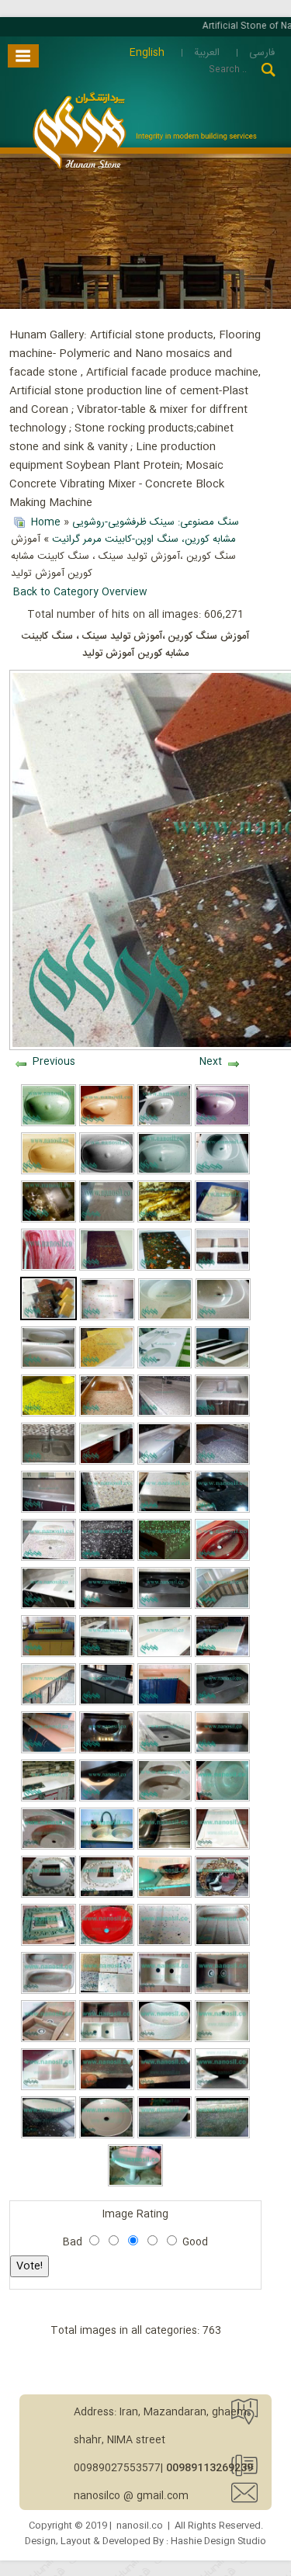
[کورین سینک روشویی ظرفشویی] (222, 1703)
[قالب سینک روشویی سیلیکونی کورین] (165, 1895)
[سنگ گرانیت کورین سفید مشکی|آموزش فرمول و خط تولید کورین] (107, 1558)
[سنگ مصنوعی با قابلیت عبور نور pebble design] (48, 1220)
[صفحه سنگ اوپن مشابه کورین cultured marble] (222, 1655)
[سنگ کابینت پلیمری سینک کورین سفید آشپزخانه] (48, 1510)
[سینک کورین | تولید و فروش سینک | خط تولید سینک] (48, 2088)
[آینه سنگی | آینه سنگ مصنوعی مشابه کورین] (222, 1895)
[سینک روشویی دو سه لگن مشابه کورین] (107, 1607)
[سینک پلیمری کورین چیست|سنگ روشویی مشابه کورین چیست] (222, 1124)
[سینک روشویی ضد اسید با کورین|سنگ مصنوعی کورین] (107, 1943)
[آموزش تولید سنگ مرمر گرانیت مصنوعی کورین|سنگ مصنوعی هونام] (107, 1366)
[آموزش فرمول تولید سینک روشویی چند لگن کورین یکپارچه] (165, 1607)
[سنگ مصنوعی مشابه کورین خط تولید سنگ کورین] (223, 1318)
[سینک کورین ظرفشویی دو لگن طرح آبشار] (222, 1992)
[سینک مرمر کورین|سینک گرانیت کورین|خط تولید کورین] (165, 1172)
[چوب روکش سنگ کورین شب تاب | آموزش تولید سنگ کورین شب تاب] (165, 1558)
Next (211, 1062)
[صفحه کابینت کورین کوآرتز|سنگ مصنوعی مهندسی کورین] (107, 1220)
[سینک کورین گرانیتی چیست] (222, 2136)
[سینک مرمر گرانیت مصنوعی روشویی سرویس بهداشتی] (107, 1124)
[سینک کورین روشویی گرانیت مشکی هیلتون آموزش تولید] (222, 1510)
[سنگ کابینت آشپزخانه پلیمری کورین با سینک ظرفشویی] (107, 1414)
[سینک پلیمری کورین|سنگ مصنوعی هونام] (222, 1172)
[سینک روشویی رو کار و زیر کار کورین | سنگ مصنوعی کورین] (165, 2040)
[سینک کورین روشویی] (107, 2136)
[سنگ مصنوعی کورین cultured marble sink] (107, 2088)
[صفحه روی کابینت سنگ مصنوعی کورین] (48, 1655)
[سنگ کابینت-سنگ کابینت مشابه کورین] (48, 1751)
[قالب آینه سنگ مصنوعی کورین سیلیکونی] (48, 1895)
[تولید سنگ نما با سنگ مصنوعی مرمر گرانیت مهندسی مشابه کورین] (48, 1268)
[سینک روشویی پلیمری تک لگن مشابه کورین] (107, 1751)
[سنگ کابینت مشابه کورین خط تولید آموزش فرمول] (107, 1318)
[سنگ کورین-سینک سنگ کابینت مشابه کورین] (107, 1268)
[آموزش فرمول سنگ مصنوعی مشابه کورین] (222, 1268)
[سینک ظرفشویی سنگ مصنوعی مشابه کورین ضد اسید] (107, 1703)
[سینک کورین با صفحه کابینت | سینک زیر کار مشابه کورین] (48, 2136)
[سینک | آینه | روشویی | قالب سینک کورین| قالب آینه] (165, 1847)
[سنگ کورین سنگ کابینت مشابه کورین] (165, 1268)
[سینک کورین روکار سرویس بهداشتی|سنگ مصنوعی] (165, 2136)
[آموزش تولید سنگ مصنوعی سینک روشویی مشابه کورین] (165, 1124)
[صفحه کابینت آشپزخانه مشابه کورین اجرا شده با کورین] (107, 1655)
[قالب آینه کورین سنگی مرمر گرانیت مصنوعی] (48, 1943)
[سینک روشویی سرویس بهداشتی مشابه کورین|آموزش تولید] (107, 1799)
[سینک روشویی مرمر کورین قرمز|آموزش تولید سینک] (222, 1558)
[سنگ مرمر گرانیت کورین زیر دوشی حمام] (222, 1220)
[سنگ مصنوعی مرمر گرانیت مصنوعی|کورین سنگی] (48, 1799)
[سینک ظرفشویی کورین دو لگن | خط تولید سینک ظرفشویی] (165, 1943)
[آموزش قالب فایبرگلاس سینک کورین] (48, 1366)
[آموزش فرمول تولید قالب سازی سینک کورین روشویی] (166, 1318)
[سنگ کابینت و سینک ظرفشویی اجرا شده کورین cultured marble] (222, 1607)
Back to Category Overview (80, 592)
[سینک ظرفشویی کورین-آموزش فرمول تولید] (165, 2088)
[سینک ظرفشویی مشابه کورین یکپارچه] (222, 1414)
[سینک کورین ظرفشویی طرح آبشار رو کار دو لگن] (48, 2040)
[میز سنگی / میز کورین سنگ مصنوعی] (135, 2184)
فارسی (260, 53)
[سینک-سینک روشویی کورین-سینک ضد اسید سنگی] (222, 1751)
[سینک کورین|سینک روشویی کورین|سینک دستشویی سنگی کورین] (107, 1172)
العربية (205, 53)
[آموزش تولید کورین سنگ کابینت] (48, 1847)
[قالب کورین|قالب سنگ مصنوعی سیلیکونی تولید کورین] (107, 1895)
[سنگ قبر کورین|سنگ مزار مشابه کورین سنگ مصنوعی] (222, 1366)
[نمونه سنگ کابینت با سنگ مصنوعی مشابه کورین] (165, 1655)
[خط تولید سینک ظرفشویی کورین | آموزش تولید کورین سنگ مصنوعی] (107, 2040)
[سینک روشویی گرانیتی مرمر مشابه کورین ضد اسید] (48, 1558)
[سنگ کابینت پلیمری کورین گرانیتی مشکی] (222, 1462)
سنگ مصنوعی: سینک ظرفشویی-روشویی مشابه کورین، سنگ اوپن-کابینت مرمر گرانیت (145, 531)
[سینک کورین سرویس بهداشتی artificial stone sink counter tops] (165, 1992)
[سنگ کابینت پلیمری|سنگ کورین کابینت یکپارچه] (165, 1414)
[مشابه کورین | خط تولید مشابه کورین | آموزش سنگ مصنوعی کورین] (222, 1943)
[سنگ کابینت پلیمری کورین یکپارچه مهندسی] (107, 1462)
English (147, 53)
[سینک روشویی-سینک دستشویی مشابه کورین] (48, 1172)
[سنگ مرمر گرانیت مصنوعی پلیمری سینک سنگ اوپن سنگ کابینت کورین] (165, 1703)
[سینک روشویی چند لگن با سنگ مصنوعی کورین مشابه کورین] (165, 1366)
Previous (54, 1062)
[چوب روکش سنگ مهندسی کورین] (165, 1510)
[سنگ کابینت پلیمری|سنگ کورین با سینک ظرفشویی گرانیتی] (48, 1462)
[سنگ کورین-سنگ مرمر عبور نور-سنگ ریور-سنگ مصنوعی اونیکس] (165, 1220)
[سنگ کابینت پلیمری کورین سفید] (165, 1462)
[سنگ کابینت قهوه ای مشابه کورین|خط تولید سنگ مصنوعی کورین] (48, 1703)
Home (46, 522)
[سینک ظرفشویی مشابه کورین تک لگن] (165, 1751)
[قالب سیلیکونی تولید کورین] (222, 1847)
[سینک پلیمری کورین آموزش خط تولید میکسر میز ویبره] (222, 1799)
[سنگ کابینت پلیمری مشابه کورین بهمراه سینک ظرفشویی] (48, 1414)
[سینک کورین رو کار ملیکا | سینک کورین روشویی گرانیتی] (222, 2088)
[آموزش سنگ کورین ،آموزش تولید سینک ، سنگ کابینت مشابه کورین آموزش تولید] (48, 1318)
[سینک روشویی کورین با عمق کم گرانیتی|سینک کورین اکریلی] (222, 2040)
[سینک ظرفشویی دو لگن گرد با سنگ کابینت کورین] (165, 1799)
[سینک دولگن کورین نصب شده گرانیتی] (107, 1847)
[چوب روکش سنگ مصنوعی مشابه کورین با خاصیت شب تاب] (107, 1510)
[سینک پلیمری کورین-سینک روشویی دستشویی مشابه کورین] (48, 1124)
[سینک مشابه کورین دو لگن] (48, 1992)
